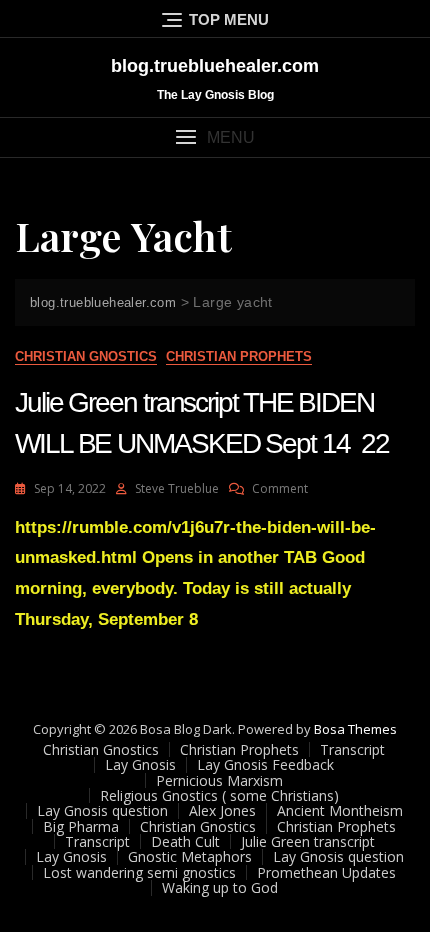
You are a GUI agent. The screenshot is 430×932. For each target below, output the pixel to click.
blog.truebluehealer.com (215, 66)
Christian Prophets (239, 356)
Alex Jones (222, 810)
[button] (215, 137)
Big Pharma (81, 826)
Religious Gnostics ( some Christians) (219, 795)
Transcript (352, 749)
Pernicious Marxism (219, 780)
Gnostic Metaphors (190, 856)
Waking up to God (220, 887)
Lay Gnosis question (102, 810)
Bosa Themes (355, 729)
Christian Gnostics (86, 356)
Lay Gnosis (140, 764)
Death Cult (185, 841)
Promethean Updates (326, 872)
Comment (280, 488)
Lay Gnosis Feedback (265, 764)
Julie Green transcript (308, 841)
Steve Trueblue (177, 488)
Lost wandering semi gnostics (139, 872)
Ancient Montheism (340, 810)
